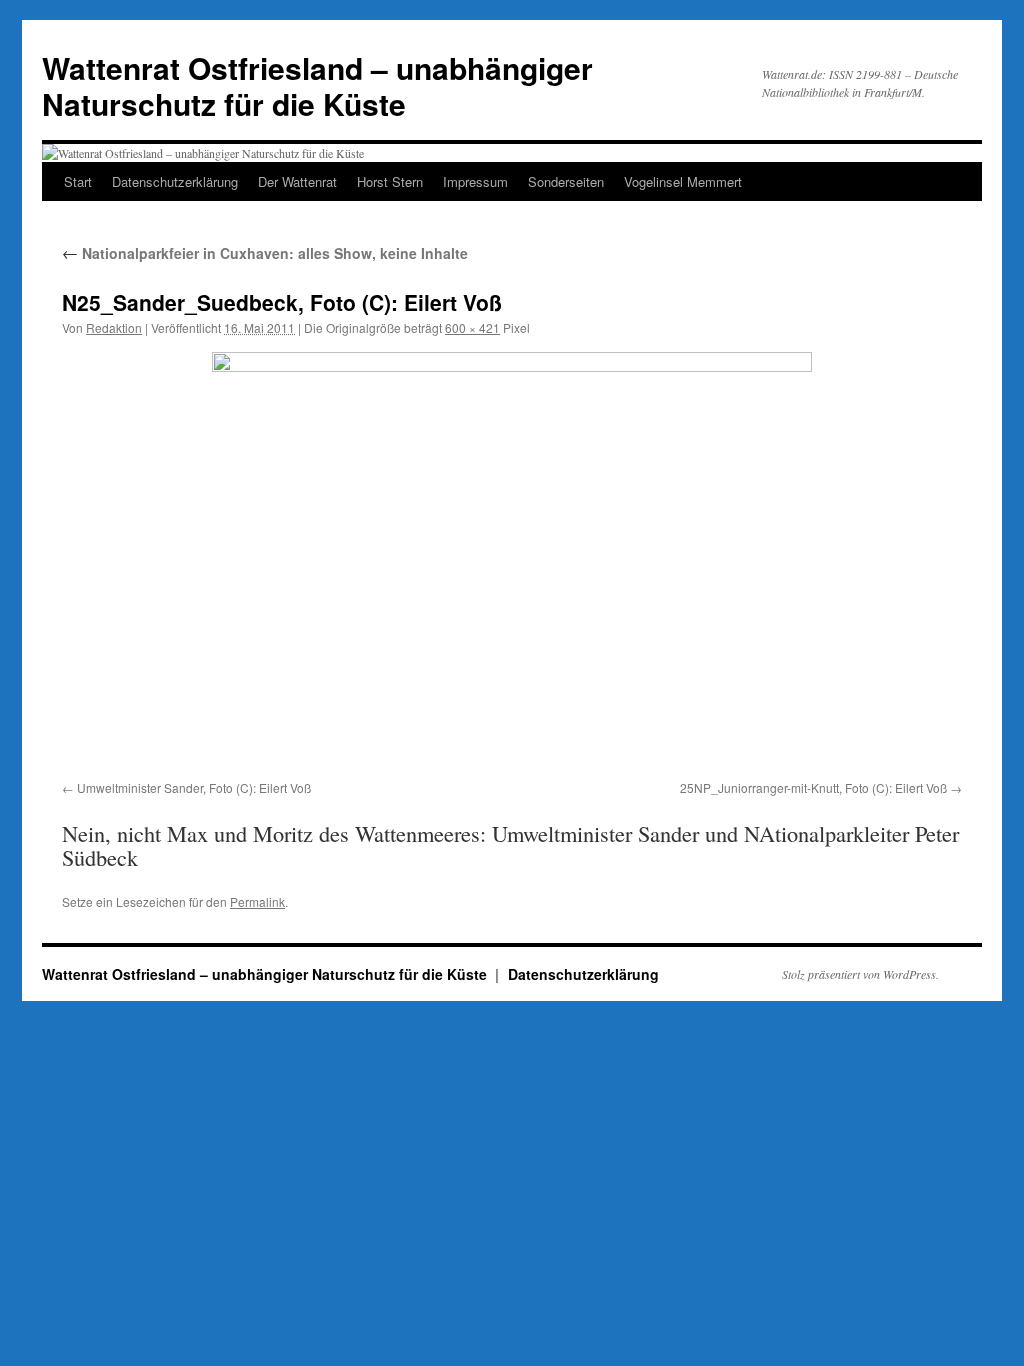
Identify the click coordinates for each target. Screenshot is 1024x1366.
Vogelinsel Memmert (683, 181)
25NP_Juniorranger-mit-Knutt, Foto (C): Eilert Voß (813, 787)
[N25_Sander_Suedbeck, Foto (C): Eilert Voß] (512, 562)
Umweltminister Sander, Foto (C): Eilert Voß (194, 787)
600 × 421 (472, 327)
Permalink (257, 901)
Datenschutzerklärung (175, 181)
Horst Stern (390, 181)
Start (78, 181)
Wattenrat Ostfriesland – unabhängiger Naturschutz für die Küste (317, 85)
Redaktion (114, 327)
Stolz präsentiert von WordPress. (860, 974)
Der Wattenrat (297, 181)
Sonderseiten (566, 181)
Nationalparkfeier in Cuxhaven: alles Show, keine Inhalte (265, 253)
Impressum (475, 181)
